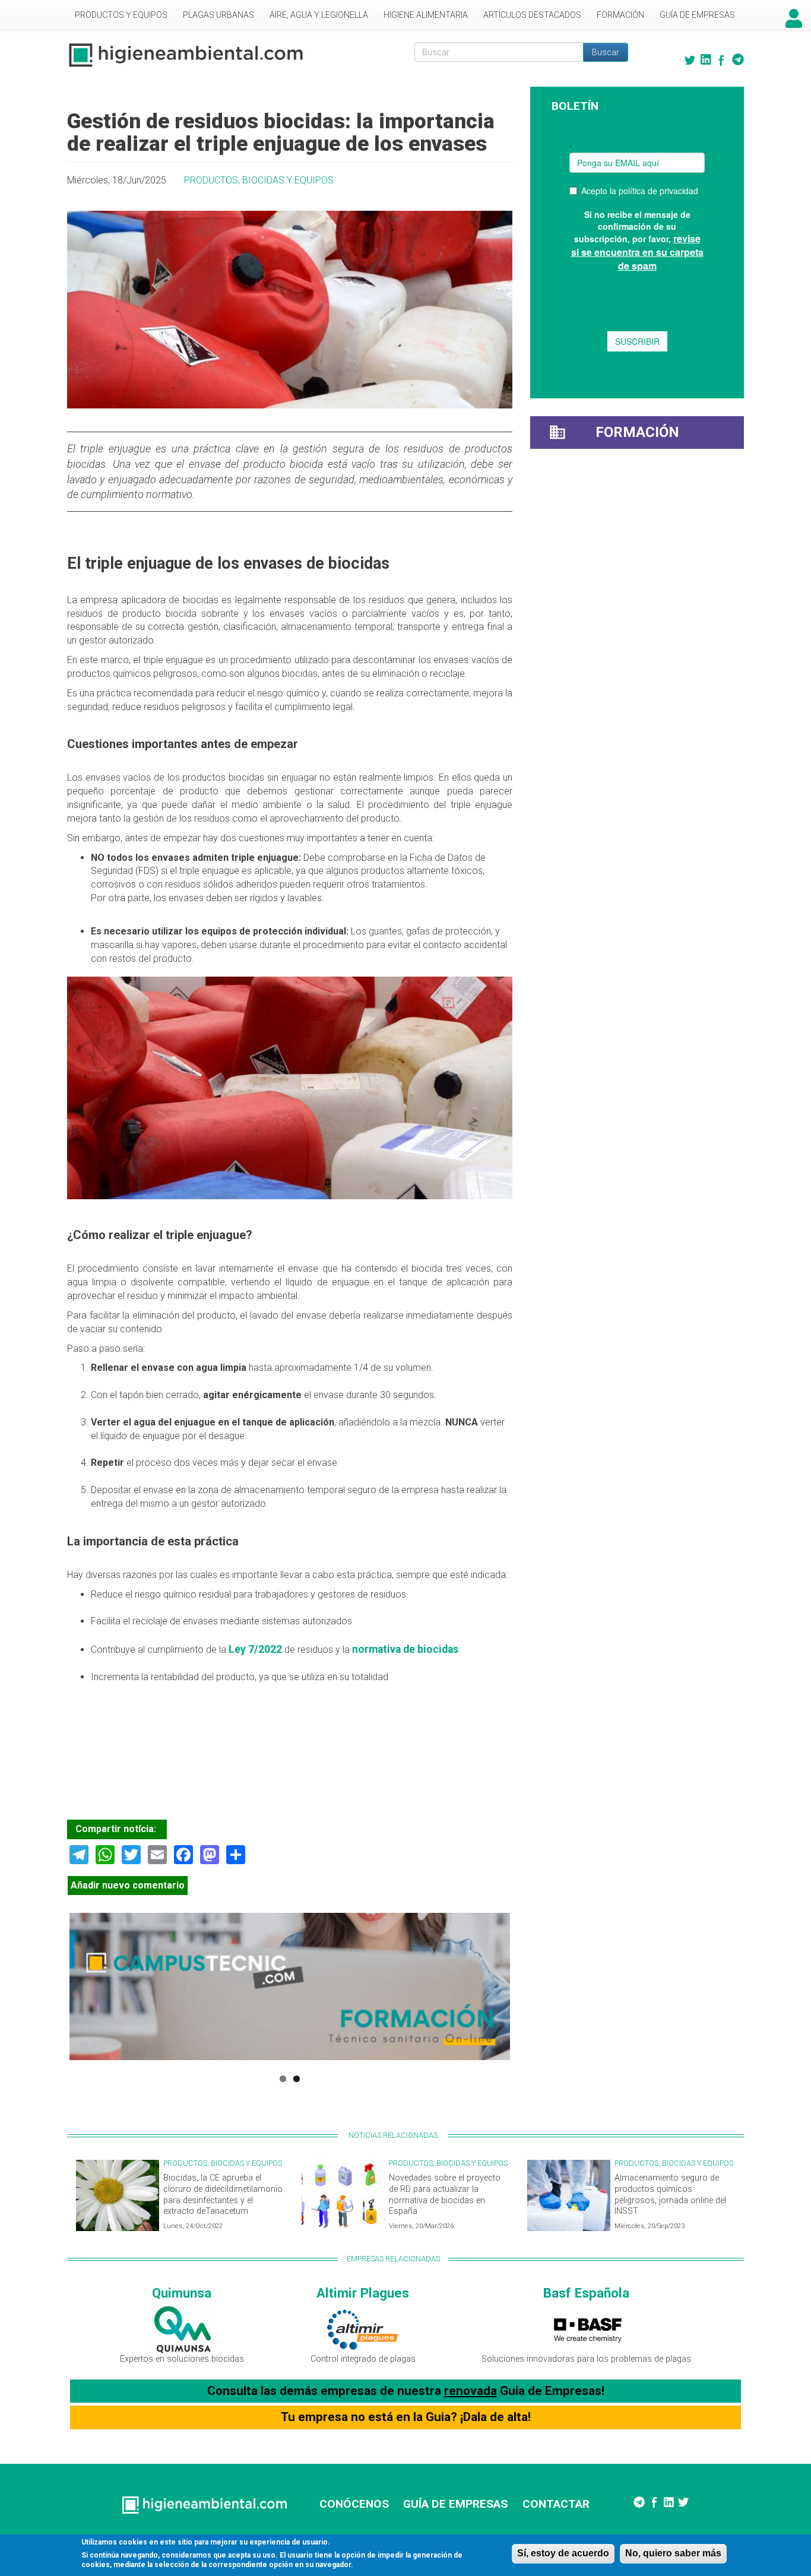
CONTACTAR (556, 2504)
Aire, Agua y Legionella (319, 15)
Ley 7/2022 (255, 1649)
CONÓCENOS (354, 2504)
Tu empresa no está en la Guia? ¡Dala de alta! (406, 2417)
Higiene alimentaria (426, 15)
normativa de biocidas (405, 1649)
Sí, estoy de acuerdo (563, 2553)
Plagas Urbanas (218, 15)
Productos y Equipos (121, 15)
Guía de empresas (697, 15)
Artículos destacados (532, 15)
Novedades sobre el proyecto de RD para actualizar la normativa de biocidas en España (445, 2195)
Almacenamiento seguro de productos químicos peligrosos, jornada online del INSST (670, 2195)
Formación (620, 15)
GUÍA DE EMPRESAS (455, 2504)
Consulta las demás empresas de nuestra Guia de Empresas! (406, 2391)
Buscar (606, 52)
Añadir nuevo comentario (128, 1885)
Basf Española (586, 2293)
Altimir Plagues (363, 2293)
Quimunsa (182, 2293)
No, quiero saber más (673, 2553)
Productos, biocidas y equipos (259, 180)
